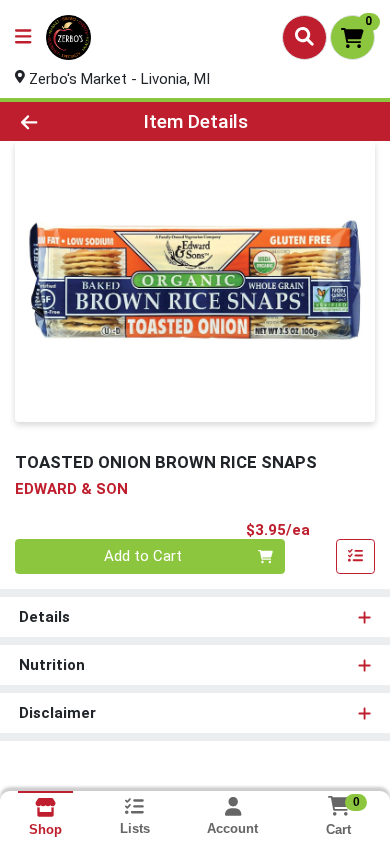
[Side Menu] (23, 37)
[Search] (304, 37)
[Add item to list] (356, 557)
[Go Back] (60, 121)
